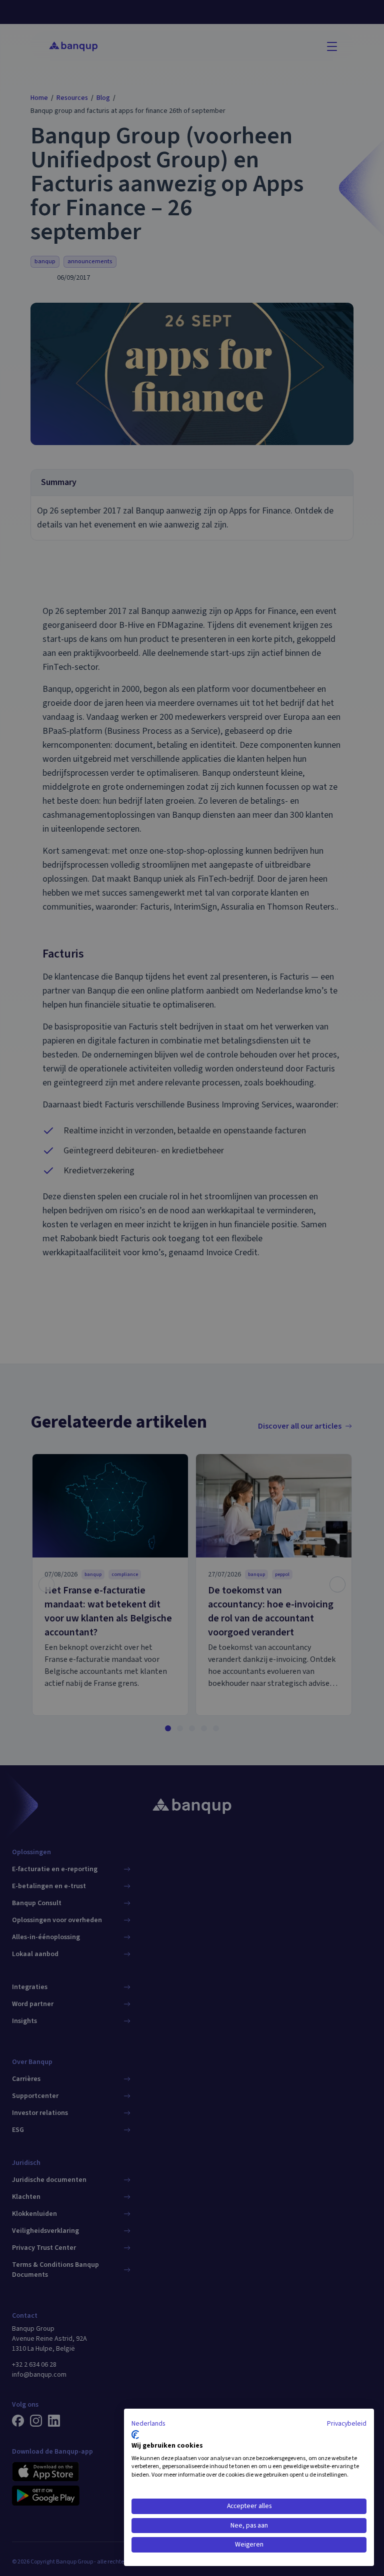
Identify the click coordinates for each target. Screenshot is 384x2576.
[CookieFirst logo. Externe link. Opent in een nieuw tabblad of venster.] (135, 2435)
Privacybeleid (347, 2424)
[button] (148, 2424)
